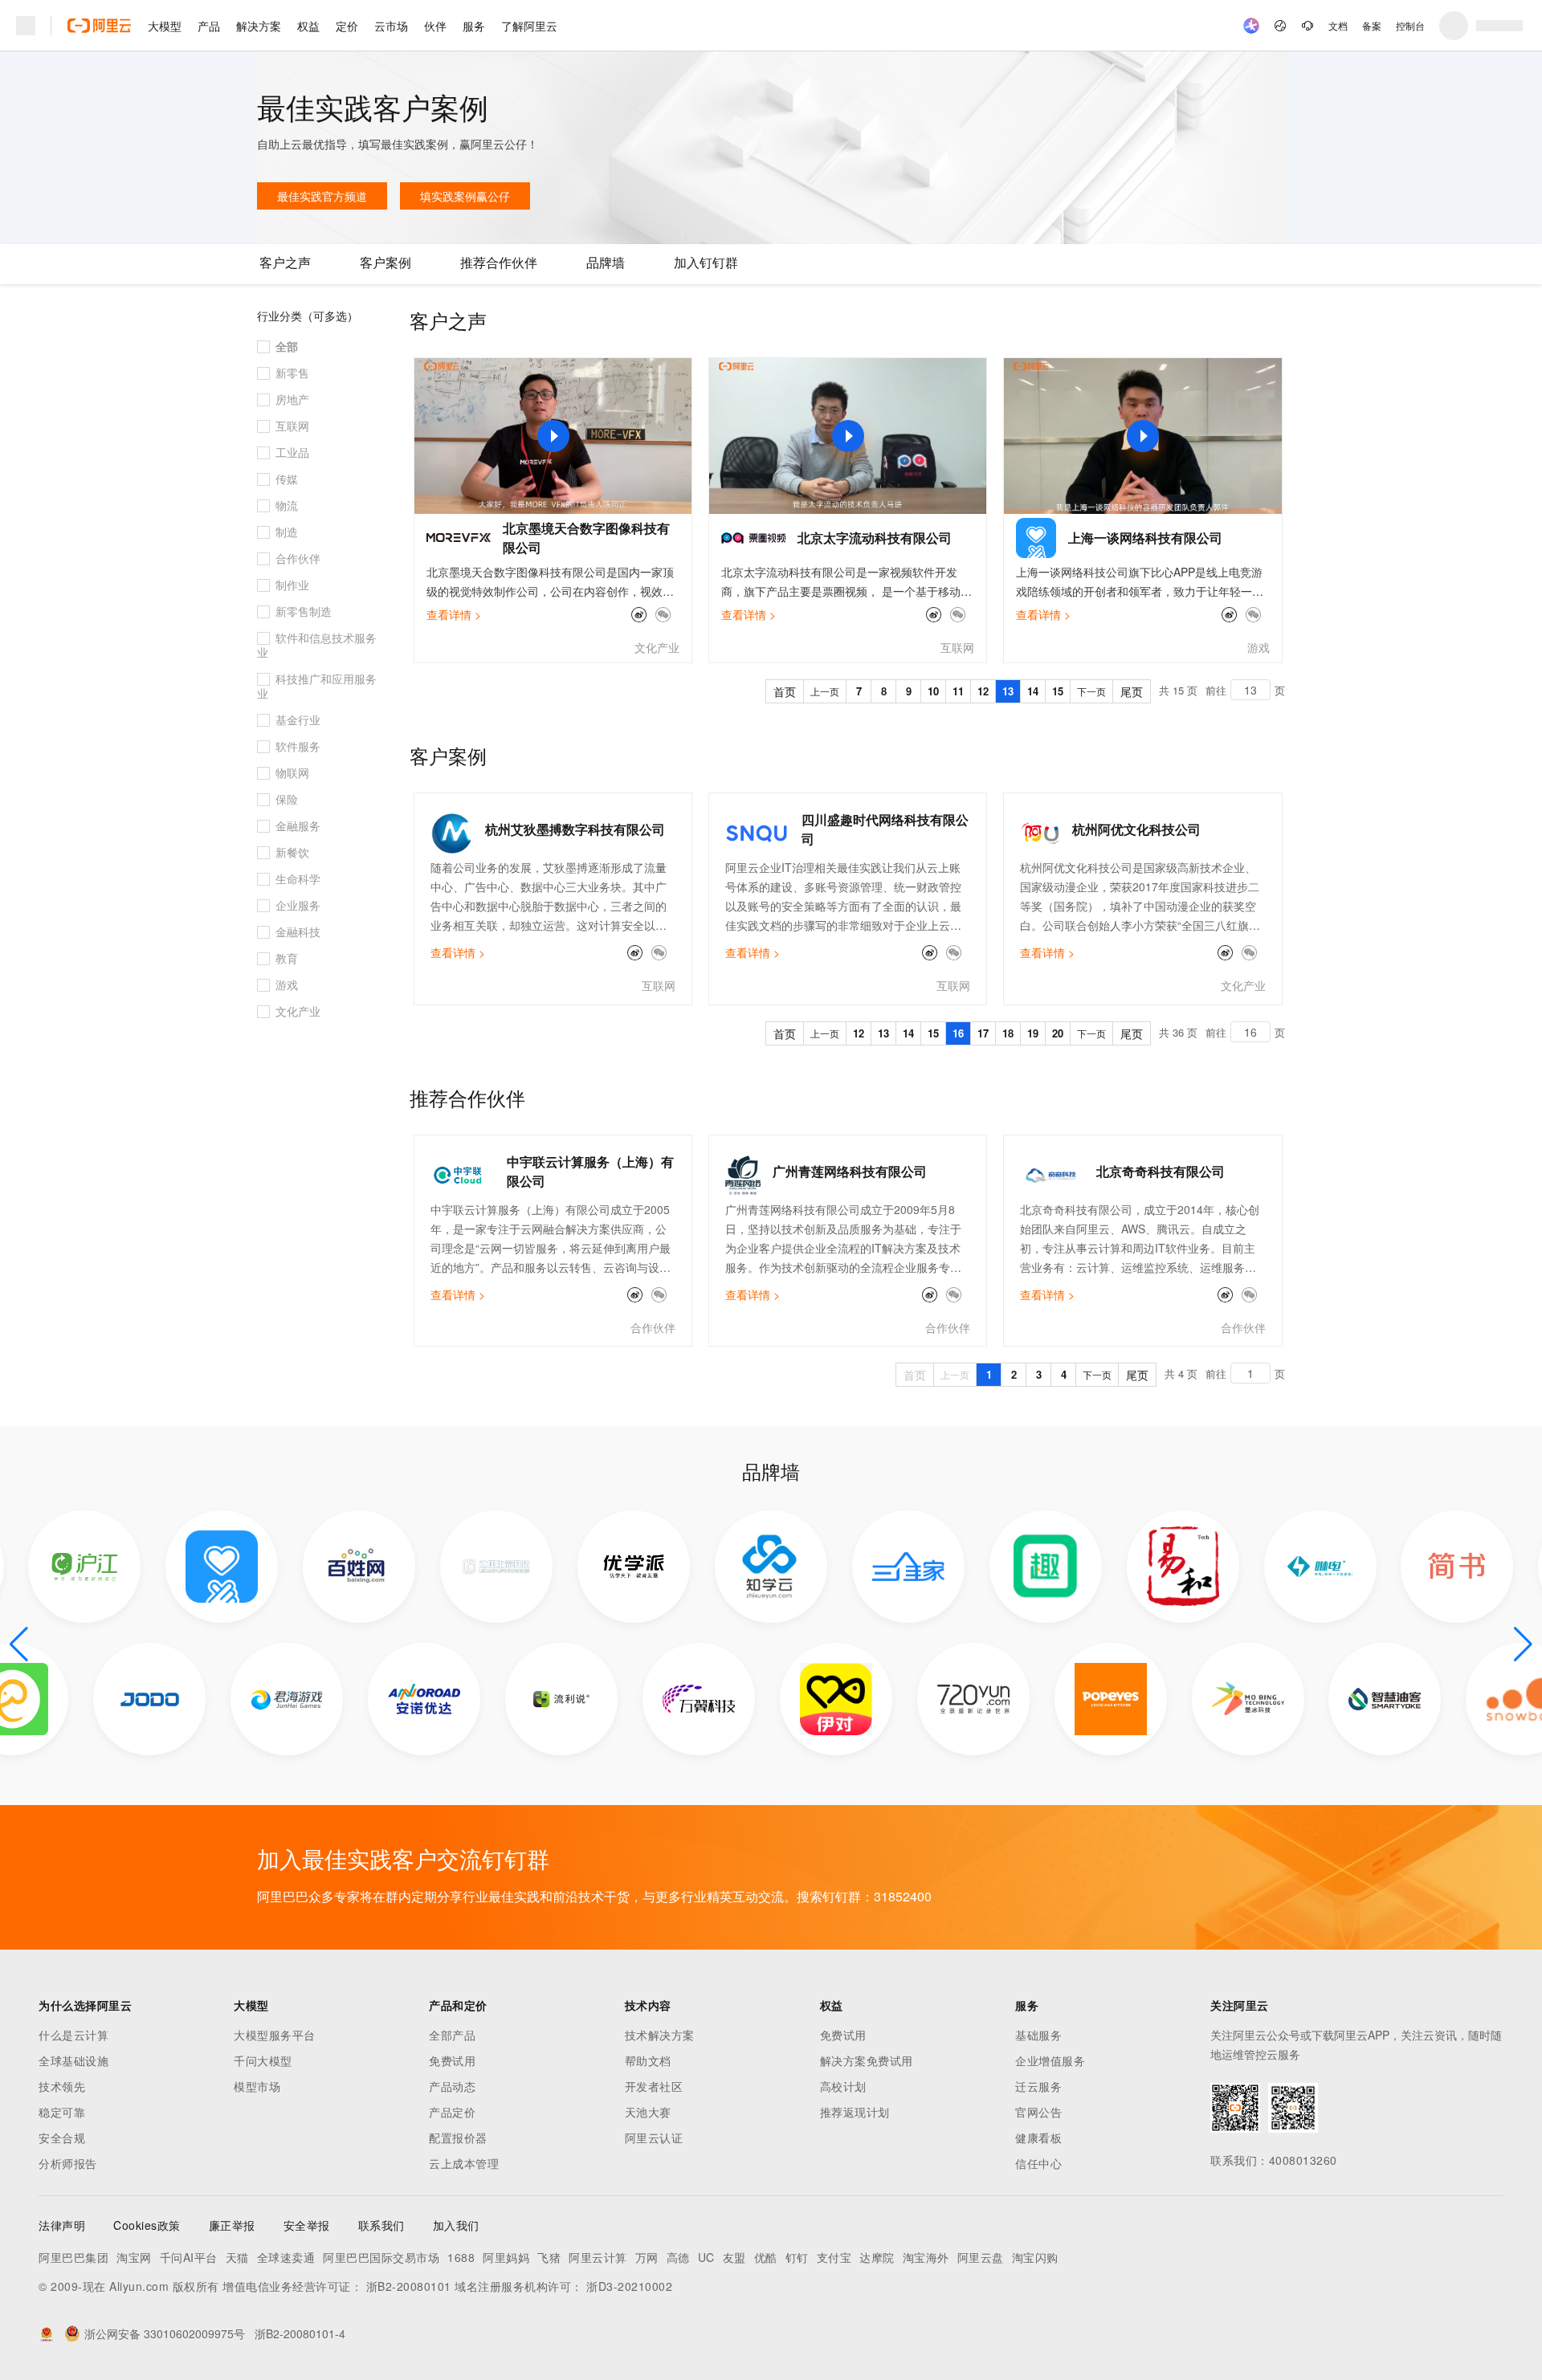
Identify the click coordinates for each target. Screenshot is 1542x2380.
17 (983, 1033)
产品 (209, 26)
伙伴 (435, 26)
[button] (19, 1644)
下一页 (1091, 691)
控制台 (1410, 25)
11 (958, 691)
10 (933, 691)
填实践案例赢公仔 (465, 196)
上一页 (825, 691)
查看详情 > (454, 614)
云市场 (391, 26)
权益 (308, 26)
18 (1008, 1033)
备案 (1372, 25)
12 (983, 691)
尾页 (1132, 691)
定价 (347, 26)
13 (1008, 691)
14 (1033, 691)
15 (1058, 691)
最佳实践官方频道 (322, 196)
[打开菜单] (26, 26)
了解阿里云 (529, 26)
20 (1058, 1033)
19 (1033, 1033)
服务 (474, 26)
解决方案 (259, 26)
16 (958, 1033)
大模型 (165, 26)
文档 (1338, 25)
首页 (785, 691)
